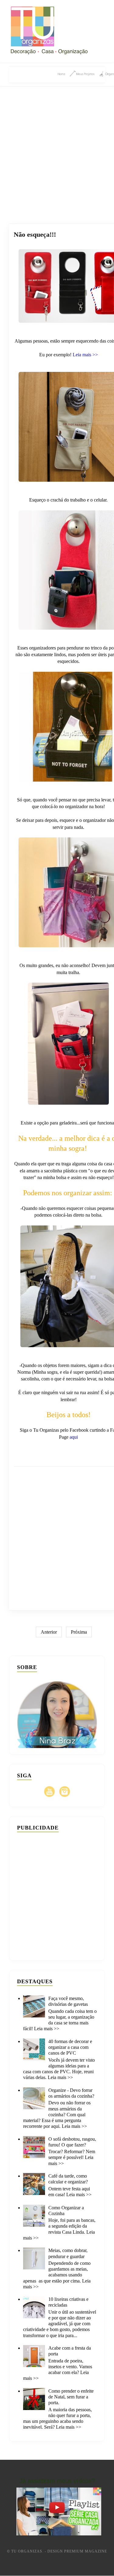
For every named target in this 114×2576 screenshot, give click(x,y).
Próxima (79, 1632)
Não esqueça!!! (35, 234)
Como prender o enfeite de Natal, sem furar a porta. (71, 2397)
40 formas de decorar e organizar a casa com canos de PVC (70, 2047)
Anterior (49, 1632)
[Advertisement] (57, 148)
